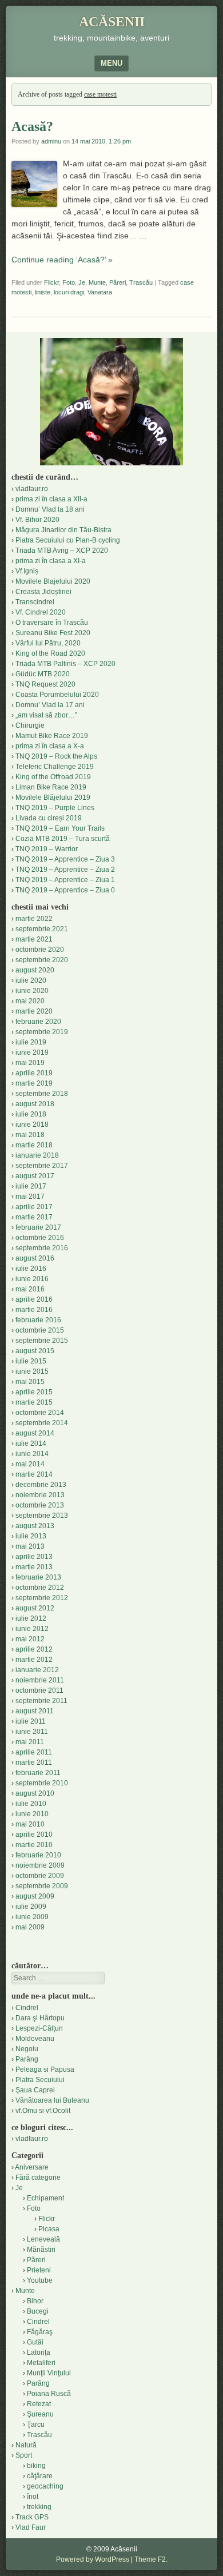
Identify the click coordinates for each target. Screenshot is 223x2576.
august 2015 (35, 1351)
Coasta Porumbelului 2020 (57, 695)
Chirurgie (30, 725)
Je (82, 282)
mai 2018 (30, 1135)
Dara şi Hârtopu (40, 2018)
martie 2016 (34, 1310)
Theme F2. (151, 2559)
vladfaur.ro (32, 489)
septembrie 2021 (42, 929)
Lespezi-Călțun (39, 2028)
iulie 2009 (31, 1907)
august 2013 (35, 1526)
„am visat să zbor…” (46, 715)
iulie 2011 (31, 1721)
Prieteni (39, 2270)
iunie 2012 (32, 1629)
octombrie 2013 (40, 1505)
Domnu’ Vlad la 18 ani (50, 509)
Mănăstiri (41, 2250)
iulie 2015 (31, 1361)
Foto (69, 282)
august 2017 (35, 1176)
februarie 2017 (38, 1227)
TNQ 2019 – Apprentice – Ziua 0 (65, 890)
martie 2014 (34, 1474)
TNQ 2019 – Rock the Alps (56, 756)
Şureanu (40, 2414)
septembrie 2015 (42, 1341)
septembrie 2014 (42, 1423)
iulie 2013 (31, 1536)
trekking (39, 2507)
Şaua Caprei (35, 2090)
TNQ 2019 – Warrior (47, 849)
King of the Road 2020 (50, 653)
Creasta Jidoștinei (43, 592)
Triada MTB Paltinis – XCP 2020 (65, 664)
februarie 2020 (38, 1022)
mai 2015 (30, 1382)
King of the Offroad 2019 (53, 777)
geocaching (45, 2486)
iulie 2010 (31, 1804)
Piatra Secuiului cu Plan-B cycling (68, 540)
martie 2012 (34, 1660)
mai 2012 (30, 1639)
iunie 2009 (32, 1917)
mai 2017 (30, 1197)
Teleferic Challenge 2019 (55, 767)
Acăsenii (112, 22)
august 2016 (35, 1258)
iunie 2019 (32, 1052)
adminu (51, 141)
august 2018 (35, 1104)
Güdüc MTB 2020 (43, 674)
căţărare (40, 2476)
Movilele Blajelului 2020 (53, 581)
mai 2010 (30, 1824)
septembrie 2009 (42, 1886)
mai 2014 (30, 1464)
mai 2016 (30, 1289)
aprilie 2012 (34, 1649)
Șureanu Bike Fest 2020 (53, 633)
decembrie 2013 (41, 1485)
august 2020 (35, 970)
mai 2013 (30, 1546)
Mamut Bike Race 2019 (52, 736)
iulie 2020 (31, 980)
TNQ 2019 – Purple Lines (55, 808)
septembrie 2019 (42, 1032)
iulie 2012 (31, 1618)
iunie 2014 (32, 1454)
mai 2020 (30, 1001)
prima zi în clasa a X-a (50, 746)
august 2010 (35, 1793)
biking (36, 2466)
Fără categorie (38, 2178)
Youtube (40, 2280)
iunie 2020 (32, 991)
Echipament (45, 2198)
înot (33, 2497)
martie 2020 (34, 1011)
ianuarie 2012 (37, 1670)
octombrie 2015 (40, 1330)
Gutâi (35, 2342)
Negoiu (27, 2049)
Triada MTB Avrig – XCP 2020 (62, 551)
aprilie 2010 (34, 1835)
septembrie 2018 (42, 1094)
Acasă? (32, 126)
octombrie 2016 (40, 1238)
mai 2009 (30, 1927)
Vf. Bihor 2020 (37, 520)
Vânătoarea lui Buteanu (52, 2100)
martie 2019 (34, 1083)
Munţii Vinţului (49, 2373)
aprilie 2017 (34, 1207)
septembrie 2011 (41, 1701)
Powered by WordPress (93, 2559)
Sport (24, 2455)
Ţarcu (36, 2425)
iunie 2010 (32, 1814)
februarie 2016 (38, 1320)
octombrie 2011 (39, 1690)
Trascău (141, 282)
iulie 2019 (31, 1042)
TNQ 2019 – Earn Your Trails (60, 828)
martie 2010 (34, 1845)
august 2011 (35, 1711)
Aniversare (32, 2167)
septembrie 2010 (42, 1783)
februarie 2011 (38, 1773)
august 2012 (35, 1608)
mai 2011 (30, 1742)
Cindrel (27, 2008)
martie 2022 (34, 919)
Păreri (118, 282)
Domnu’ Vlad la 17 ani (50, 705)
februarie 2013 (38, 1577)
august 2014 (35, 1433)
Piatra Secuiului (40, 2080)
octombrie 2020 (40, 950)
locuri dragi (69, 292)
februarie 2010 (38, 1855)
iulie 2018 (31, 1114)
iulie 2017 (31, 1186)
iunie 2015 (32, 1371)
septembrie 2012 (42, 1598)
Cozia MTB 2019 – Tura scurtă (63, 839)
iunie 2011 (32, 1732)
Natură (26, 2445)
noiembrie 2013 (40, 1495)
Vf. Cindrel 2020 (41, 612)
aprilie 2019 (34, 1073)
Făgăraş (40, 2332)
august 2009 (35, 1896)
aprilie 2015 (34, 1392)
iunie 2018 (32, 1124)
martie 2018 (34, 1145)
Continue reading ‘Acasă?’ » (62, 260)
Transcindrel (35, 602)
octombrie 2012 (40, 1588)
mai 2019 (30, 1063)
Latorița (39, 2352)
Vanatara (100, 292)
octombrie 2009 (40, 1876)
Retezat (39, 2404)
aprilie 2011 (34, 1752)
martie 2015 (34, 1402)
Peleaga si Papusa (45, 2069)
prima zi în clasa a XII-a (51, 499)
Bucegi (38, 2311)
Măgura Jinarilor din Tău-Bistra (63, 530)
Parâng (27, 2059)
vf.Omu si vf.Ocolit (43, 2111)
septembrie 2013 (42, 1516)
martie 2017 (34, 1217)
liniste (43, 292)
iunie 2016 (32, 1279)
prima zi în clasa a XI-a (51, 561)
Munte (97, 282)
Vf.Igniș (27, 571)
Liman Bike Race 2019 (51, 787)
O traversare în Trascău (52, 623)
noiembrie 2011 (40, 1680)
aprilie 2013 (34, 1557)
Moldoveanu (35, 2039)
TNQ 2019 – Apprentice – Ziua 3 (65, 859)
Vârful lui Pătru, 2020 (48, 643)
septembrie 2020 (42, 960)
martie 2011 (34, 1762)
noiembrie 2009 (40, 1865)
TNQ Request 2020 (45, 684)
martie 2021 (34, 939)
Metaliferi (41, 2363)
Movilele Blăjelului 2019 (53, 797)
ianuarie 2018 (37, 1155)
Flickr (51, 282)
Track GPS (32, 2517)
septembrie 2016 (42, 1248)
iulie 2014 (31, 1443)
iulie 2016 (31, 1269)
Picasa (49, 2229)
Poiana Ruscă (49, 2394)
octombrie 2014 (40, 1413)
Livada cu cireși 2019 (49, 818)
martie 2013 (34, 1567)
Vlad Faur (31, 2527)
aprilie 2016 (34, 1299)
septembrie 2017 (42, 1166)
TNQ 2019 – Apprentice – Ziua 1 (65, 880)
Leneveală (43, 2239)
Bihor (35, 2301)
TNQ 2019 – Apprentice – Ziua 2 (65, 870)
